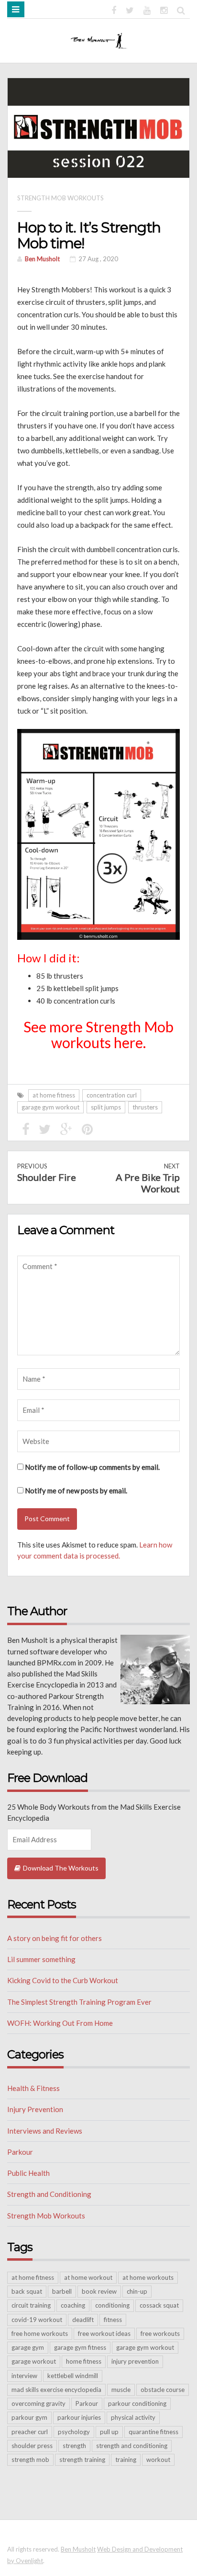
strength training (82, 2460)
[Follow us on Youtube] (147, 9)
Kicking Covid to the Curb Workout (63, 1980)
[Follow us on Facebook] (114, 9)
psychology (74, 2432)
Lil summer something (41, 1959)
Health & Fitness (33, 2088)
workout (158, 2460)
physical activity (133, 2417)
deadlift (83, 2320)
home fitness (84, 2361)
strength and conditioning (132, 2446)
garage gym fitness (80, 2347)
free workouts (160, 2333)
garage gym (28, 2347)
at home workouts (148, 2277)
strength (74, 2446)
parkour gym (29, 2417)
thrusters (145, 1107)
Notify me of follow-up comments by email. (92, 1467)
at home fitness (54, 1095)
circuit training (31, 2305)
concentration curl (112, 1095)
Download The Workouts (61, 1868)
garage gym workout (50, 1107)
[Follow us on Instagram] (164, 9)
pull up (109, 2432)
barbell (62, 2291)
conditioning (112, 2305)
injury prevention (135, 2361)
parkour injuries (79, 2417)
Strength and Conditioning (49, 2194)
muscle (121, 2390)
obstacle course (163, 2390)
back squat (27, 2291)
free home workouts (40, 2333)
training (126, 2460)
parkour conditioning (137, 2403)
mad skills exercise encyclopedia (56, 2390)
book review (99, 2291)
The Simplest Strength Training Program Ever (79, 2002)
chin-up (137, 2291)
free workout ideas (104, 2333)
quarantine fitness (153, 2432)
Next (148, 1178)
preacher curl (30, 2432)
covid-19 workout (37, 2320)
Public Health (28, 2173)
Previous (47, 1172)
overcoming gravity (38, 2403)
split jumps (106, 1107)
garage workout (34, 2361)
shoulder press (32, 2446)
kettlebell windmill (73, 2376)
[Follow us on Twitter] (130, 9)
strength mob (30, 2460)
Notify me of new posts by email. (76, 1490)
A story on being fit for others (55, 1938)
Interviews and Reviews (45, 2131)
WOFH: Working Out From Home (60, 2023)
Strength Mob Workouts (60, 198)
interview (24, 2376)
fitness (113, 2320)
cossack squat (159, 2305)
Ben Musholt (42, 259)
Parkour (20, 2152)
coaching (73, 2305)
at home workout (88, 2277)
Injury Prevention (35, 2109)
